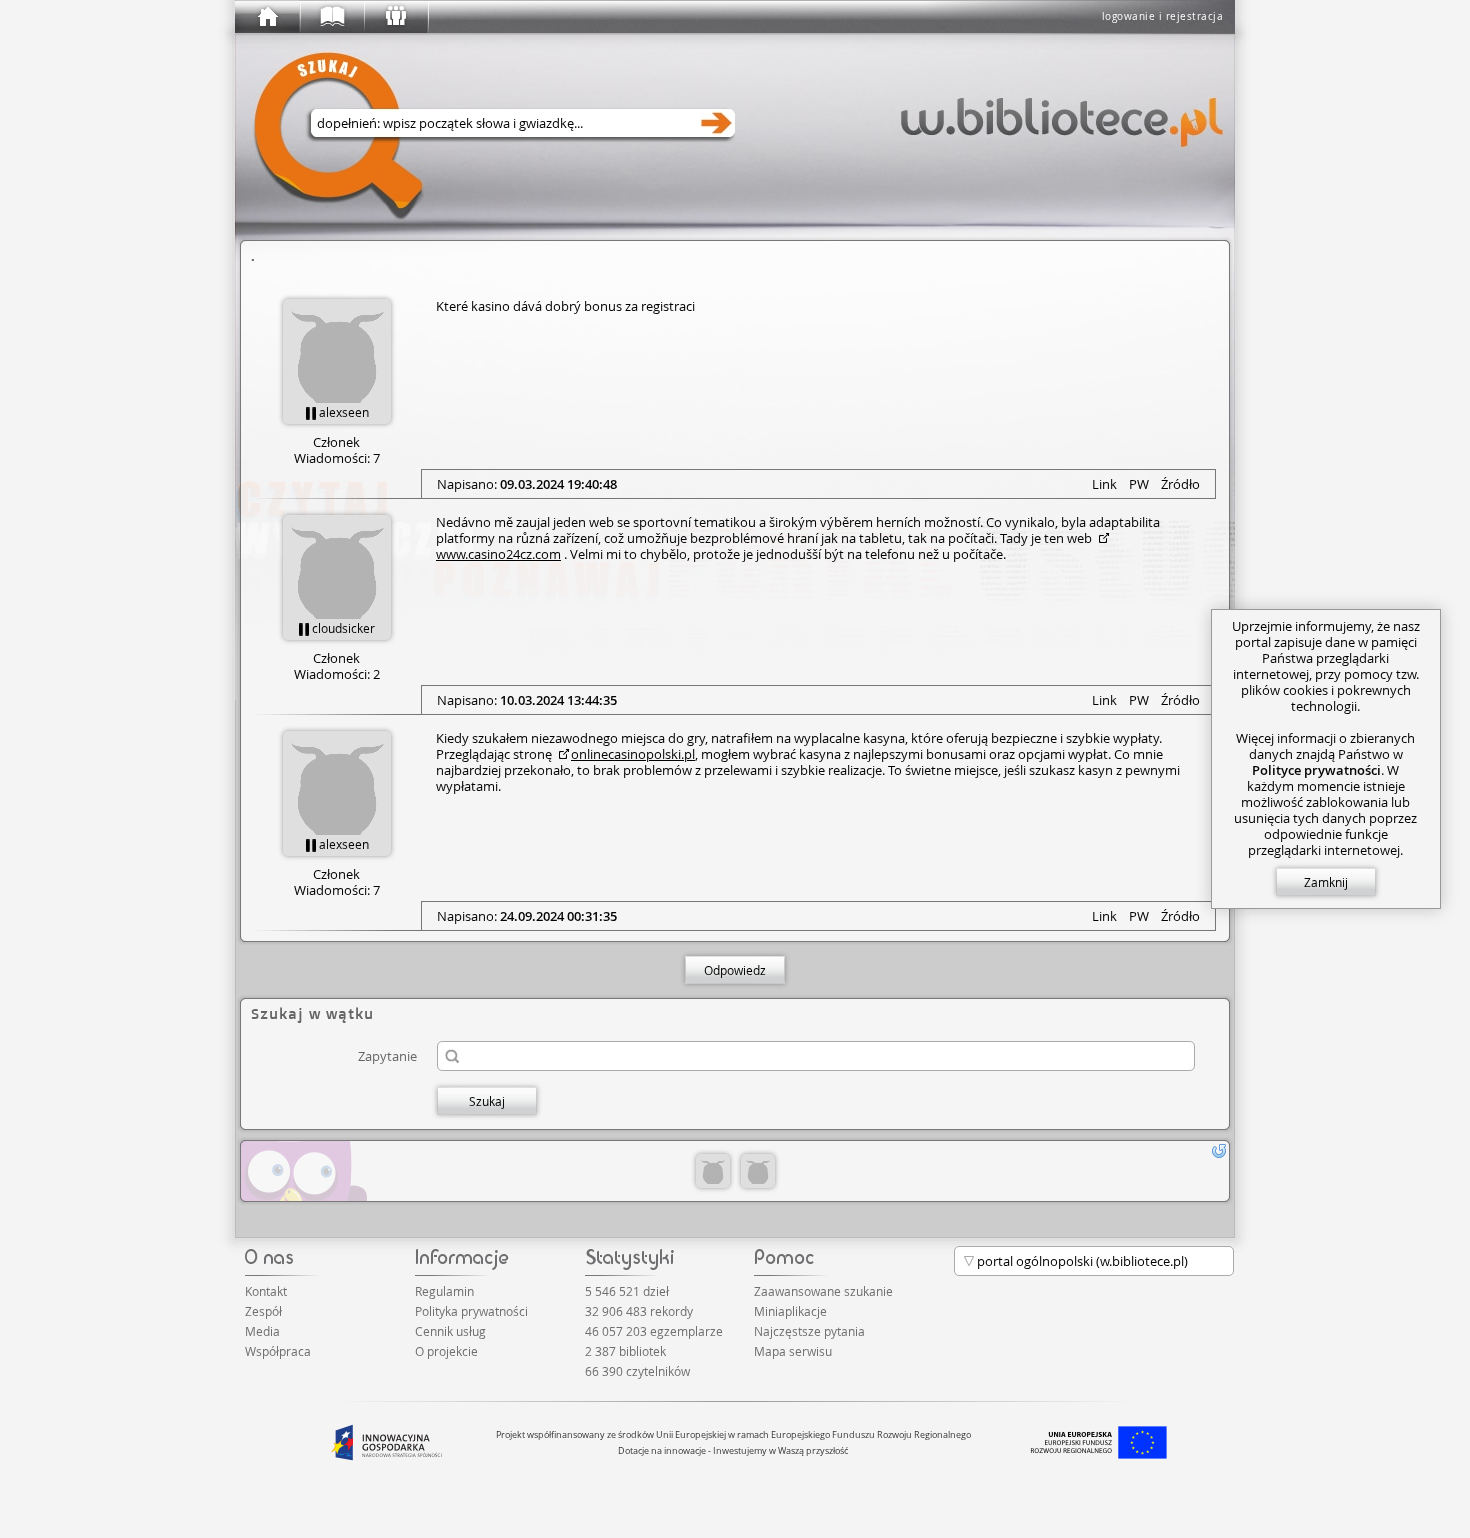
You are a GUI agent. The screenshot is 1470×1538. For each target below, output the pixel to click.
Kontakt (266, 1291)
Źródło (1180, 484)
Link (1104, 484)
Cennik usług (450, 1331)
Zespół (263, 1311)
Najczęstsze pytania (809, 1331)
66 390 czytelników (637, 1371)
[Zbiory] (331, 17)
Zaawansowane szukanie (823, 1291)
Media (262, 1331)
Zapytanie (387, 1055)
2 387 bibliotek (625, 1351)
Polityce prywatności (1316, 770)
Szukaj (487, 1101)
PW (1139, 484)
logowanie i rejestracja (1163, 16)
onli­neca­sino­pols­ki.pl (633, 754)
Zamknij (1326, 882)
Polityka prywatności (471, 1311)
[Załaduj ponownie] (1219, 1151)
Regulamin (444, 1291)
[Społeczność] (395, 17)
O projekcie (446, 1351)
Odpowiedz (735, 970)
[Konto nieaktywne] (713, 1171)
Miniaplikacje (790, 1311)
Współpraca (278, 1351)
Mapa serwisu (793, 1351)
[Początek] (267, 17)
